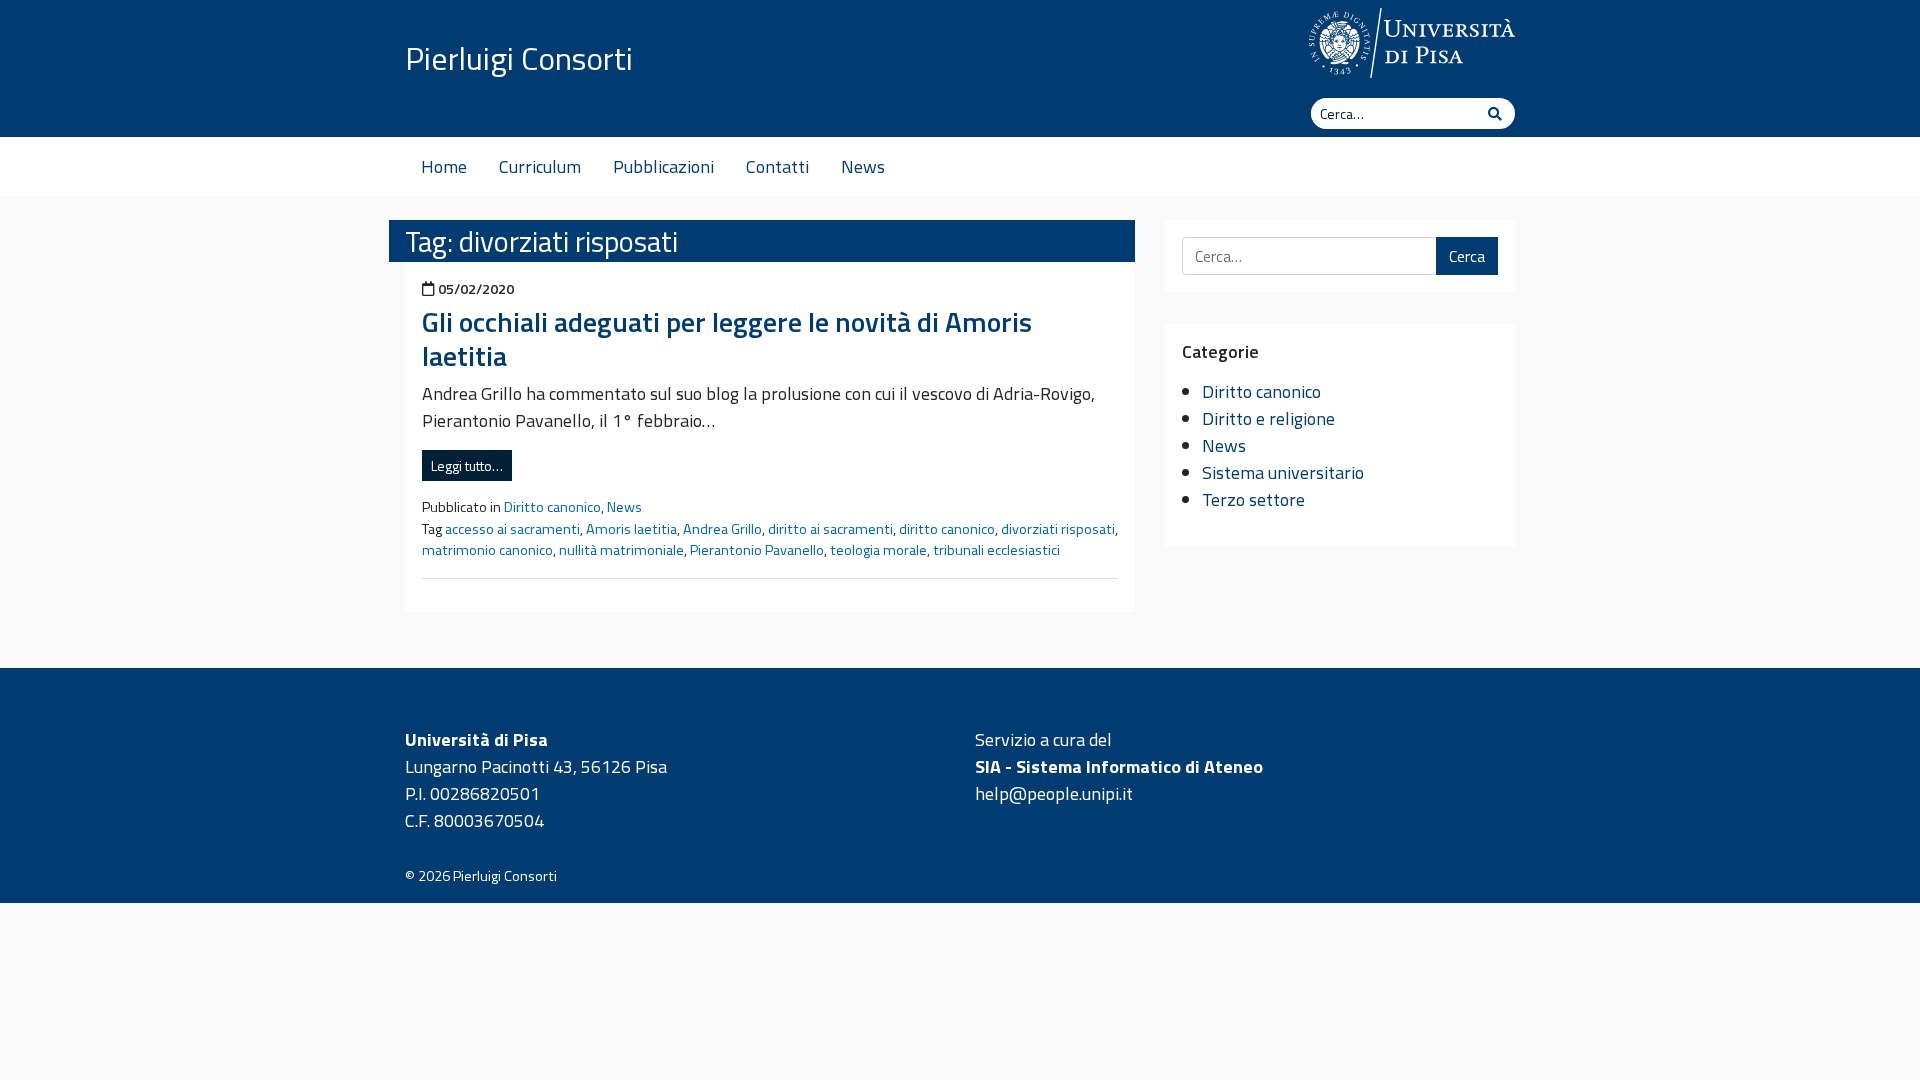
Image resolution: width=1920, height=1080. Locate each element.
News (863, 166)
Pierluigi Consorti (519, 58)
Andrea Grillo (722, 529)
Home (444, 166)
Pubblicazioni (663, 166)
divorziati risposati (1058, 529)
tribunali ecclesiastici (996, 550)
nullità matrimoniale (621, 550)
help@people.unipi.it (1054, 793)
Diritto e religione (1268, 418)
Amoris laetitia (631, 529)
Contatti (777, 166)
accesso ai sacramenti (512, 529)
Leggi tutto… (467, 465)
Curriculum (540, 166)
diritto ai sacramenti (830, 529)
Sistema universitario (1283, 472)
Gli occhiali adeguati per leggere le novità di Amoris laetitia (727, 338)
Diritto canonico (552, 507)
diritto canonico (947, 529)
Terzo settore (1253, 499)
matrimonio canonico (487, 550)
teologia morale (878, 550)
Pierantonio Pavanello (757, 550)
